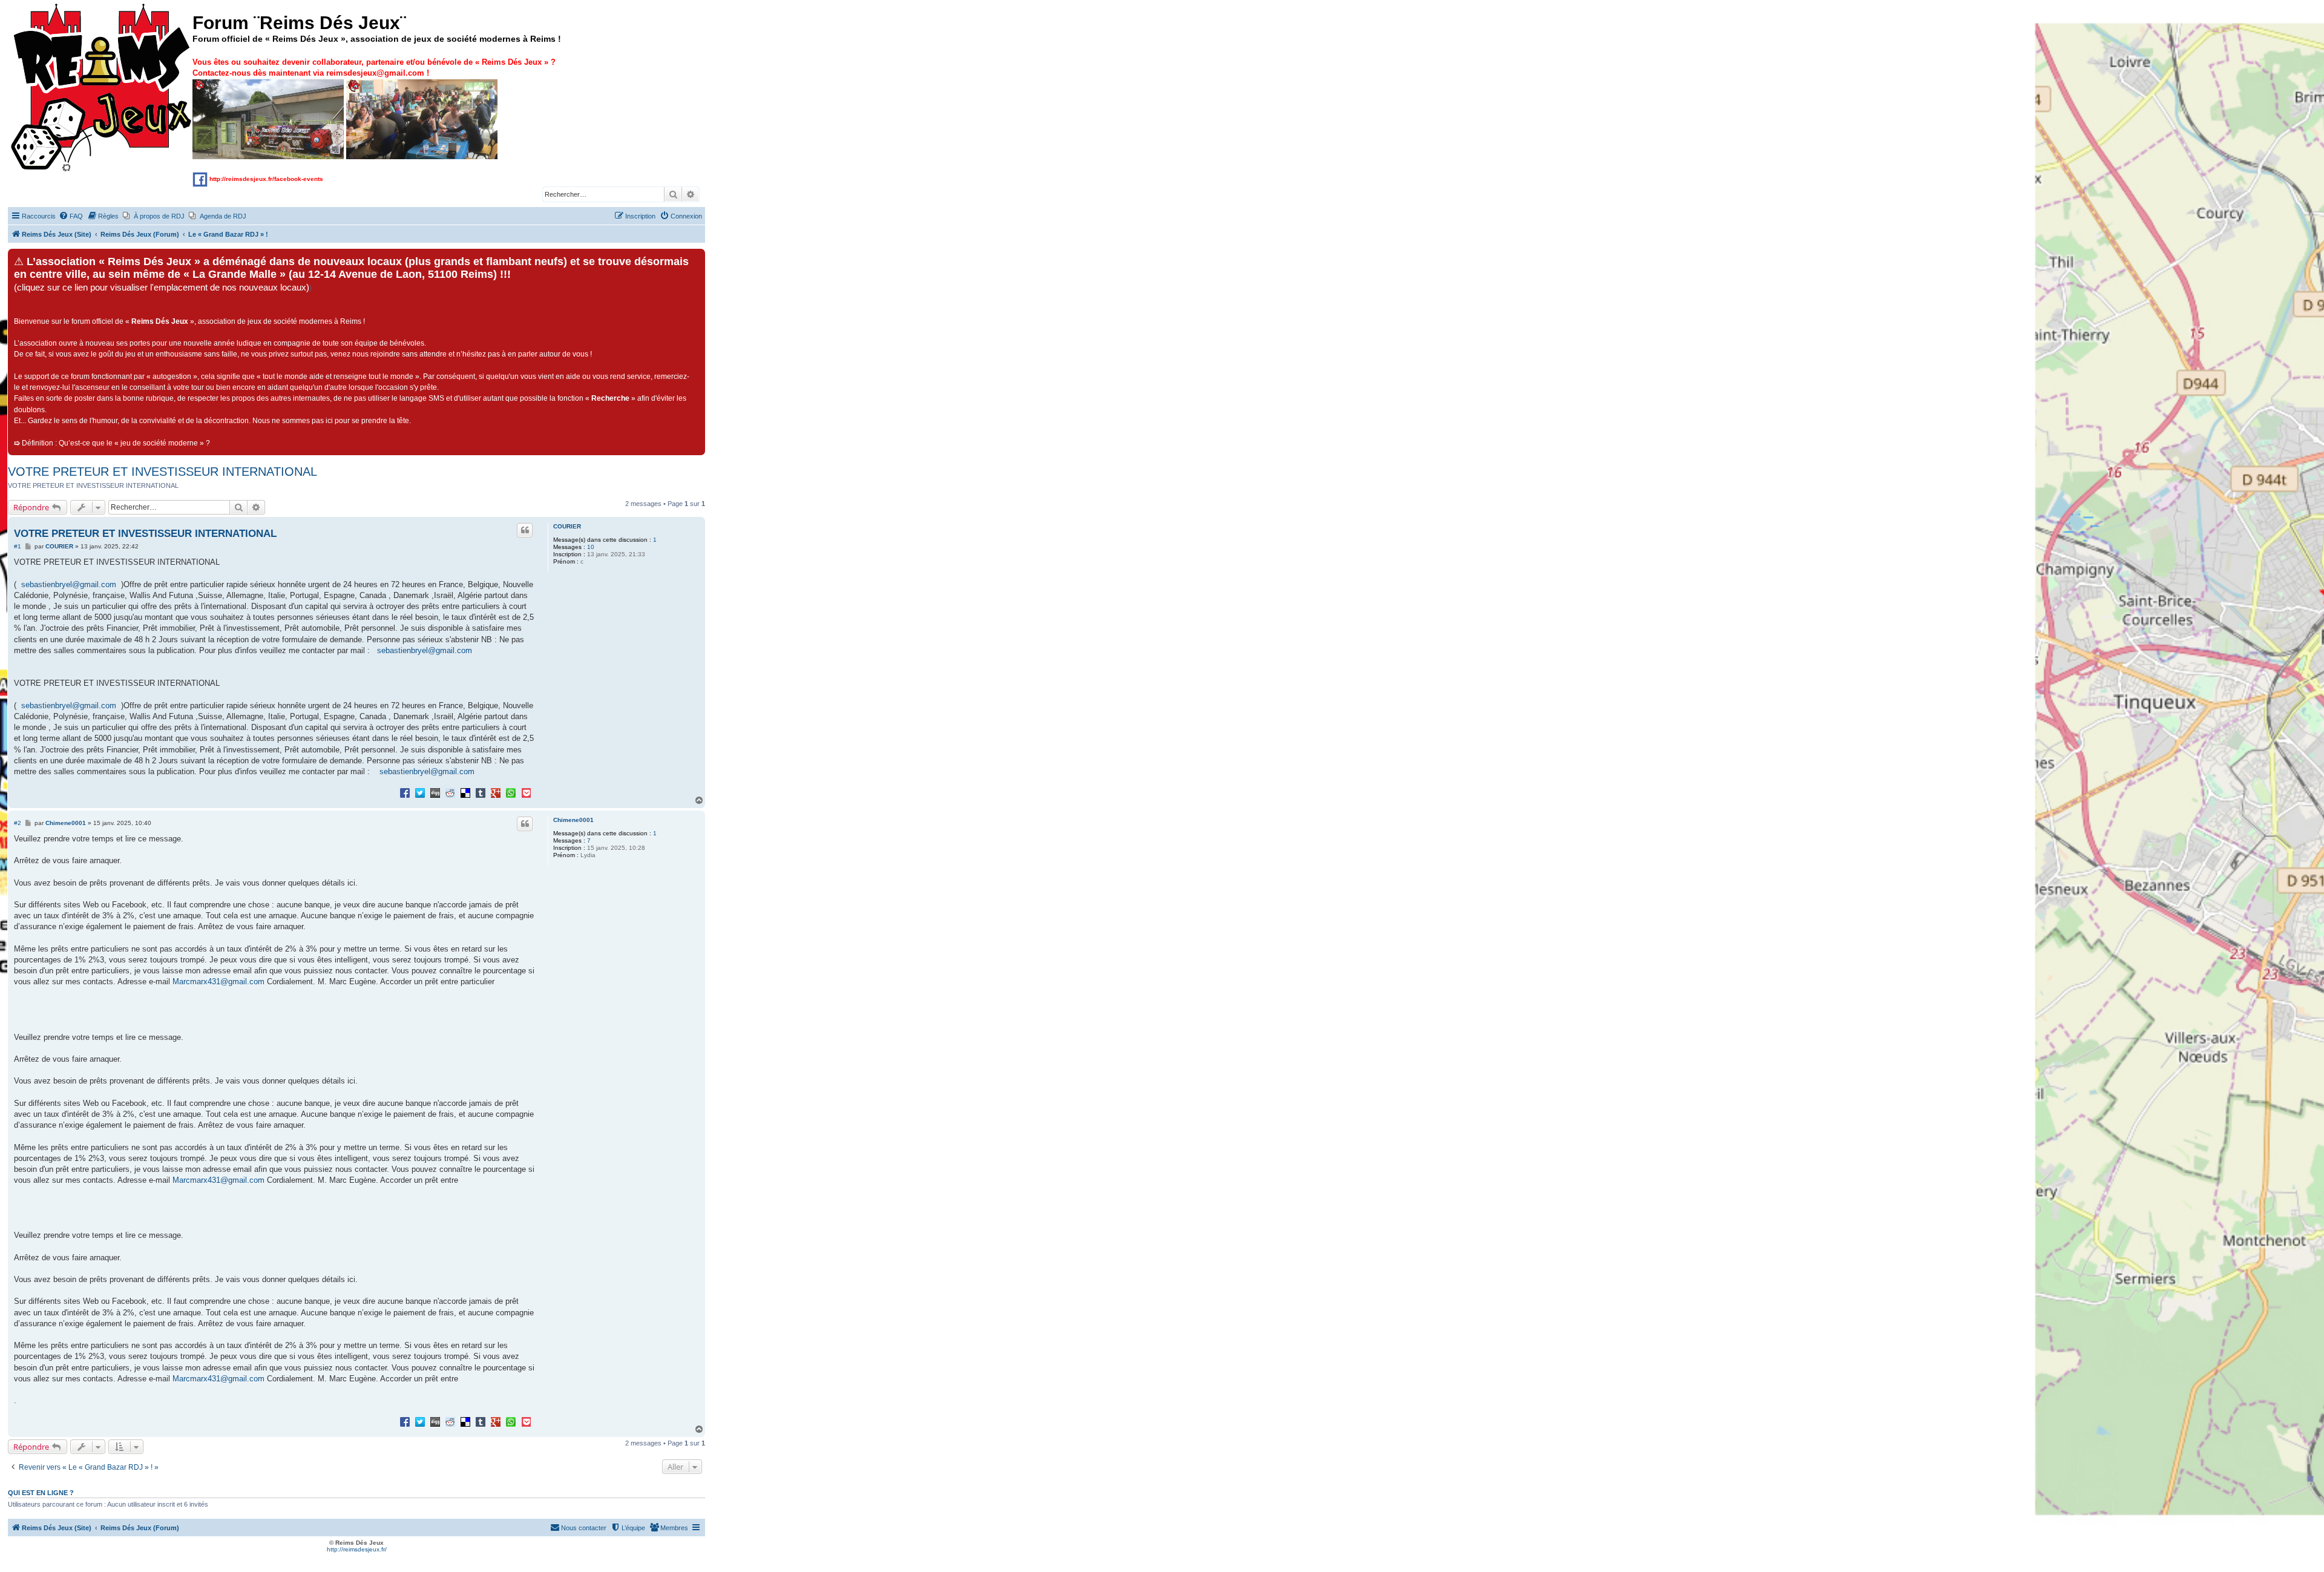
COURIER (567, 526)
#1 (18, 546)
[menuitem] (71, 216)
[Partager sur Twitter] (420, 792)
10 (591, 547)
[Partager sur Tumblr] (481, 792)
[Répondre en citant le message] (525, 530)
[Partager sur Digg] (435, 792)
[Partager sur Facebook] (405, 792)
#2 (18, 823)
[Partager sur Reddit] (450, 792)
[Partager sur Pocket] (526, 792)
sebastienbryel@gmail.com (69, 584)
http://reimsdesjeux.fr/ (357, 1549)
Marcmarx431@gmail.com (218, 982)
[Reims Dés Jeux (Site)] (102, 88)
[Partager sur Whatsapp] (511, 792)
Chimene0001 (573, 820)
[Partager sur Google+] (496, 792)
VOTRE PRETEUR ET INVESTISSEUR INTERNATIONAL (162, 472)
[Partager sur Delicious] (465, 792)
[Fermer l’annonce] (695, 258)
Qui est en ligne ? (41, 1493)
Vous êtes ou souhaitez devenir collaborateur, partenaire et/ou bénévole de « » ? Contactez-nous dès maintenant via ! (374, 67)
